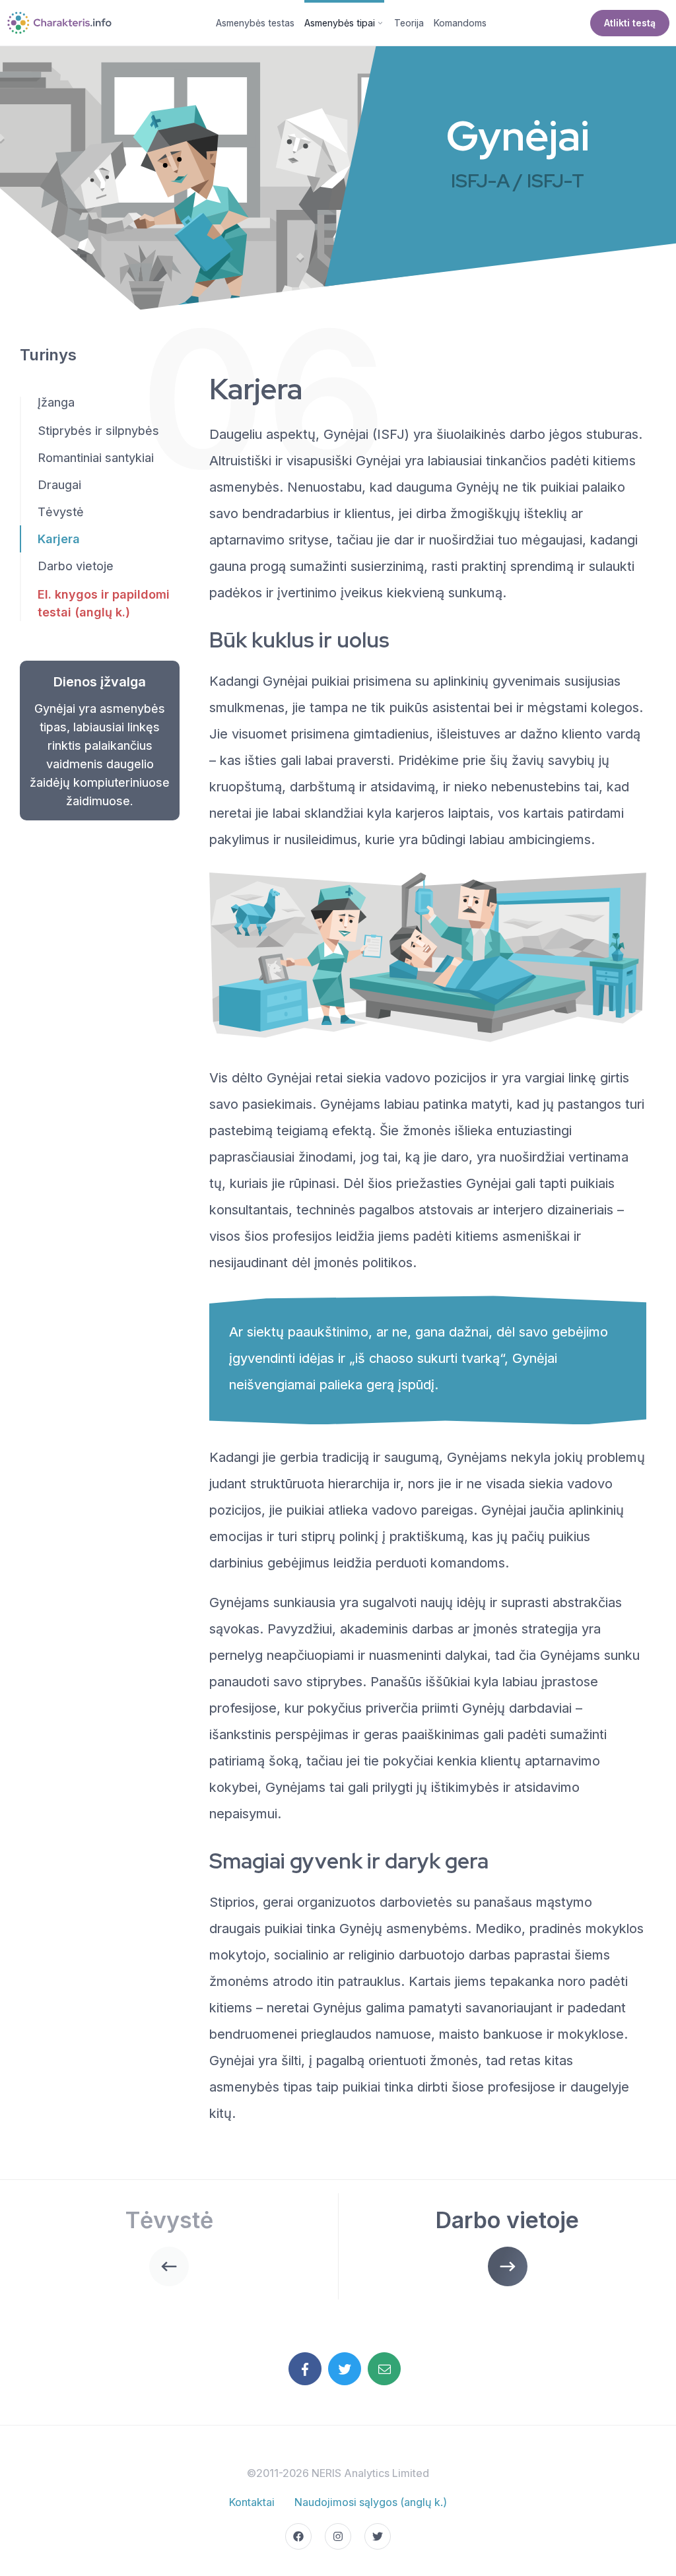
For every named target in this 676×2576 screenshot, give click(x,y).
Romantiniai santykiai (96, 458)
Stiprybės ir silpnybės (98, 431)
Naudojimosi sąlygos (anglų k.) (371, 2502)
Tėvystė (61, 512)
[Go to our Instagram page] (338, 2536)
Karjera (59, 539)
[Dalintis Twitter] (345, 2369)
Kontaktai (252, 2502)
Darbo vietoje (76, 566)
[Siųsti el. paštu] (384, 2369)
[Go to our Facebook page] (298, 2536)
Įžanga (56, 402)
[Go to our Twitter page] (378, 2536)
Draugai (59, 485)
